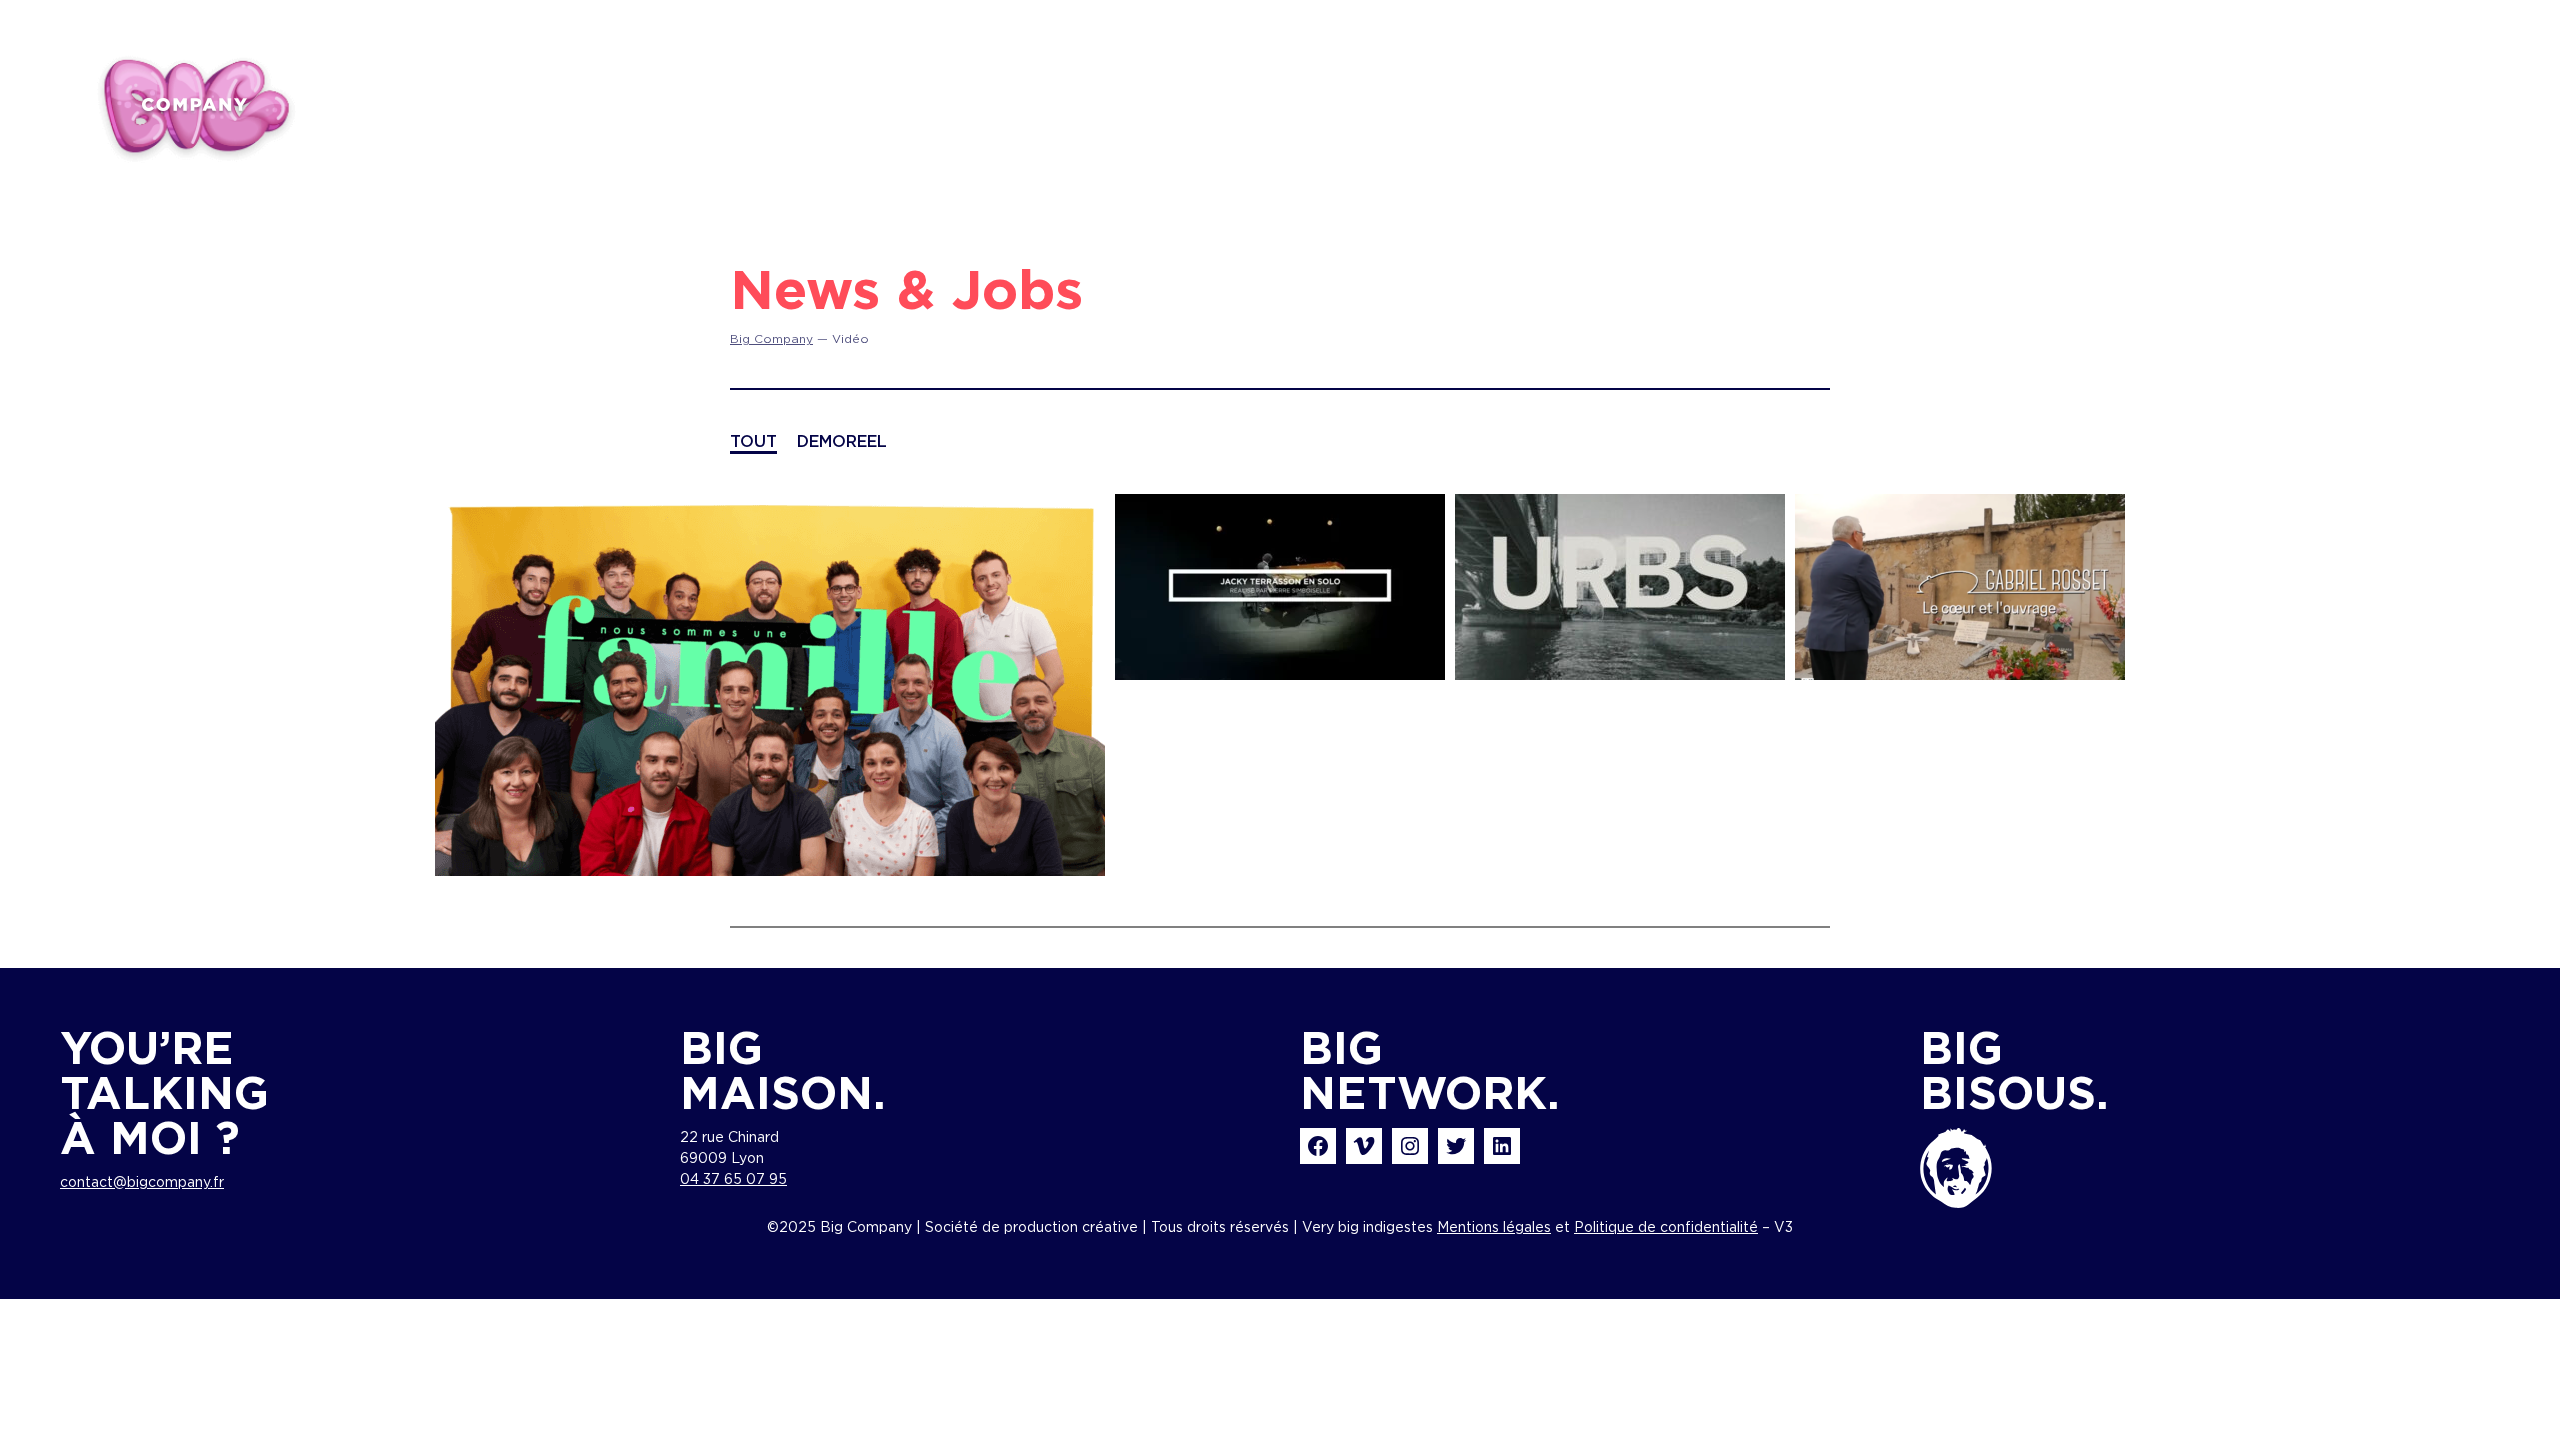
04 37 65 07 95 (733, 1180)
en (2406, 101)
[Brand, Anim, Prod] (195, 105)
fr (2355, 101)
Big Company (771, 339)
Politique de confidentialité (1666, 1228)
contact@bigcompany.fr (142, 1183)
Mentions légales (1494, 1228)
